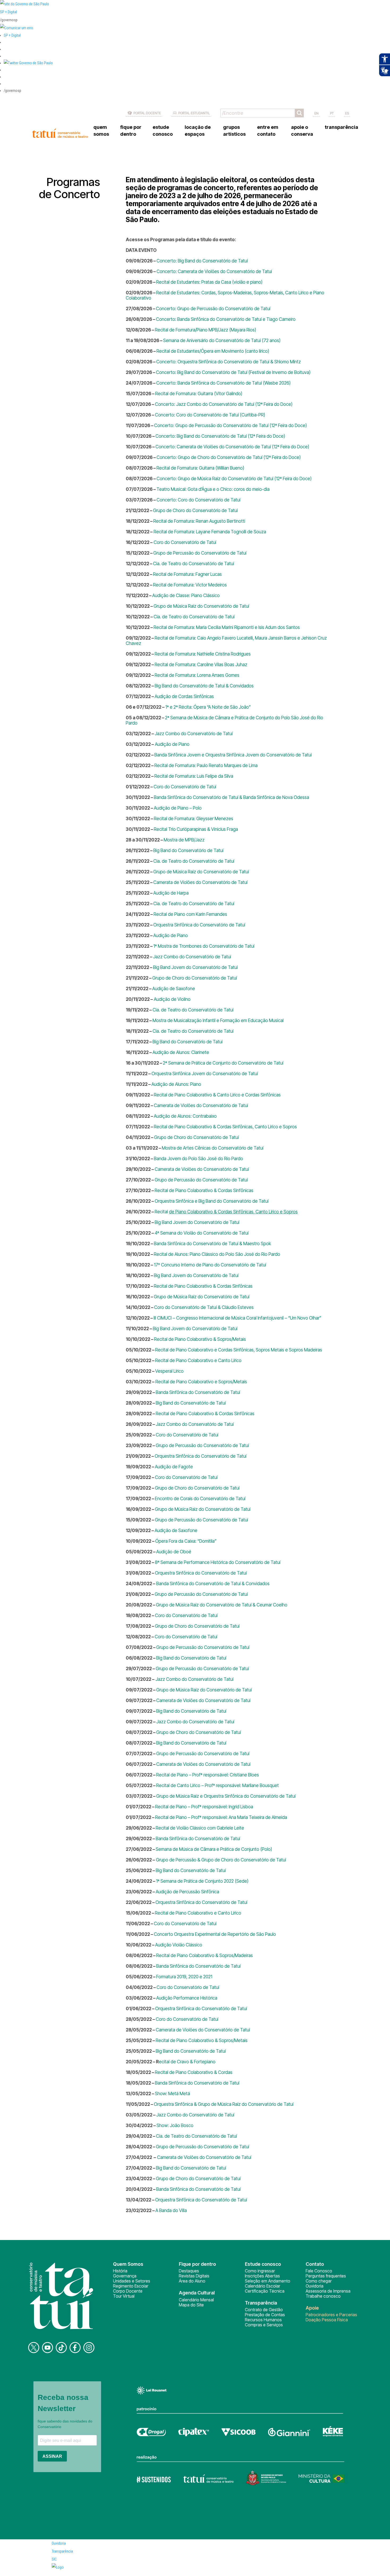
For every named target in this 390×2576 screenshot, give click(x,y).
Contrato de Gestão (264, 2310)
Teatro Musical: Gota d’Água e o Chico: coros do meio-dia (213, 489)
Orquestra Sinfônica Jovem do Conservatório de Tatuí (205, 1074)
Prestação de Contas (265, 2315)
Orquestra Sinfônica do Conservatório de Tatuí (199, 925)
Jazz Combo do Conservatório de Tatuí (194, 734)
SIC (54, 2559)
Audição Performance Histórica (187, 1998)
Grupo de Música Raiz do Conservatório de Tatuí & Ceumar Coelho (222, 1605)
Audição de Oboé (174, 1552)
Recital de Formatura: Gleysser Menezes (194, 819)
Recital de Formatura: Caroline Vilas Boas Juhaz (201, 665)
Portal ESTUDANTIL (194, 113)
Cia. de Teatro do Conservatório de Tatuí (194, 564)
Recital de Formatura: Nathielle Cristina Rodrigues (203, 654)
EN (317, 113)
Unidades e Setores (132, 2281)
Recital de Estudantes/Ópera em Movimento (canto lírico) (213, 351)
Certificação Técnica (265, 2291)
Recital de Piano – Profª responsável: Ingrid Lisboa (204, 1807)
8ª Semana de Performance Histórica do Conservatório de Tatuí (218, 1562)
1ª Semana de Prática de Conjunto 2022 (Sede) (202, 1881)
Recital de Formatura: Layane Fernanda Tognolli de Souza (209, 532)
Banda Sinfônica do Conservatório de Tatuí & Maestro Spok (212, 1244)
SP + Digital (8, 12)
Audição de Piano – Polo (178, 808)
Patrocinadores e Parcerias (331, 2315)
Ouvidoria (315, 2286)
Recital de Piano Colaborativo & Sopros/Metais (200, 1339)
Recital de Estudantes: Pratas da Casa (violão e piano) (209, 282)
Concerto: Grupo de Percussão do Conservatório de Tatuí (213, 309)
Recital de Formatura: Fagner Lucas (187, 574)
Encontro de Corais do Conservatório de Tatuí (200, 1499)
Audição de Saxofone (174, 989)
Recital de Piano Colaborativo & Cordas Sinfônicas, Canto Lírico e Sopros (225, 1127)
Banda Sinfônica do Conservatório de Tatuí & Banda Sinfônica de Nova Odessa (231, 797)
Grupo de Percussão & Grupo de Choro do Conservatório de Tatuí (220, 1860)
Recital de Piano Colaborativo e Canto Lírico (198, 1361)
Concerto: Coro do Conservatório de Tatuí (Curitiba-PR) (210, 415)
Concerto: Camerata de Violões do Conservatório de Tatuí (214, 271)
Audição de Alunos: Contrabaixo (185, 1116)
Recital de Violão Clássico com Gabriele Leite (200, 1828)
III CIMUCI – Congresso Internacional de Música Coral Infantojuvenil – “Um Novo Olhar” (238, 1318)
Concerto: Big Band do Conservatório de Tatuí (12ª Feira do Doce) (220, 436)
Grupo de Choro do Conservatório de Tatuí (195, 511)
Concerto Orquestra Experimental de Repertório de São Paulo (215, 1934)
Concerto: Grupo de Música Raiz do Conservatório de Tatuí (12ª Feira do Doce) (235, 479)
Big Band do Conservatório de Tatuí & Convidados (204, 686)
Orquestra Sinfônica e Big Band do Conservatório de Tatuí (212, 1201)
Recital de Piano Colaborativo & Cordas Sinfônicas (204, 1191)
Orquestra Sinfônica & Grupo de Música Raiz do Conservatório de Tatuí (224, 2104)
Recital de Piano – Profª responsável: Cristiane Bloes (208, 1775)
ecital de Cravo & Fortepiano (187, 2062)
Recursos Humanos (263, 2320)
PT (332, 113)
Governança (125, 2276)
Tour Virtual (124, 2296)
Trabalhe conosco (323, 2296)
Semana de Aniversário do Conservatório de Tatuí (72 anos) (222, 341)
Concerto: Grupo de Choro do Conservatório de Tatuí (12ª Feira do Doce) (229, 457)
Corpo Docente (128, 2291)
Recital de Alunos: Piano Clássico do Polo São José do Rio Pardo (217, 1254)
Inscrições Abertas (262, 2276)
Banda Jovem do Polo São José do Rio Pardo (198, 1159)
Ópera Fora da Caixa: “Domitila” (186, 1541)
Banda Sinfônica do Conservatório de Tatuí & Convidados (212, 1584)
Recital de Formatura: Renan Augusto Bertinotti (199, 521)
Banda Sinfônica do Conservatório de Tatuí (198, 1392)
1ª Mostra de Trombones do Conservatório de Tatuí (204, 946)
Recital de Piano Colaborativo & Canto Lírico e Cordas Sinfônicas (217, 1095)
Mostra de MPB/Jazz (184, 840)
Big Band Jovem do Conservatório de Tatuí (195, 967)
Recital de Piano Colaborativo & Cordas (194, 2072)
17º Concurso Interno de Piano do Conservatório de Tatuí (210, 1265)
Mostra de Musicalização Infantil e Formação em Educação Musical (218, 1021)
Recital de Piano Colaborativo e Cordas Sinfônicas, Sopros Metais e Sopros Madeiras (239, 1350)
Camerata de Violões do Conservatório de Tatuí (200, 882)
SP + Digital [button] (12, 35)
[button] (28, 63)
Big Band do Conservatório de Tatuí (188, 851)
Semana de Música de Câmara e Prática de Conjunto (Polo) (214, 1849)
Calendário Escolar (263, 2286)
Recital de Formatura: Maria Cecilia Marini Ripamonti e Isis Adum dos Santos (227, 627)
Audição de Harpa (171, 893)
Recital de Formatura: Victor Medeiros (190, 585)
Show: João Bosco (175, 2126)
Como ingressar (260, 2271)
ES (347, 113)
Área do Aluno (192, 2281)
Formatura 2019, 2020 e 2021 (184, 1977)
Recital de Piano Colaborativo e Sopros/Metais (201, 1382)
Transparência (62, 2551)
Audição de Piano (172, 744)
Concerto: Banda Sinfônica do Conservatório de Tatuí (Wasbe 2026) (224, 383)
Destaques (189, 2271)
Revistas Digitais (194, 2276)
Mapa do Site (191, 2305)
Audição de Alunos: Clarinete (181, 1052)
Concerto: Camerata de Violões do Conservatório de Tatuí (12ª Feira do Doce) (232, 447)
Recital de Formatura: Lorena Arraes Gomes (197, 675)
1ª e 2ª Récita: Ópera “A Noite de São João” (208, 707)
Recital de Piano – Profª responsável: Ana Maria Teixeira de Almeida (221, 1817)
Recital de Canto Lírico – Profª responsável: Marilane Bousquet (218, 1786)
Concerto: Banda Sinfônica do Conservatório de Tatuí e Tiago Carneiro (226, 319)
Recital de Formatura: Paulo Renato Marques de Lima (206, 766)
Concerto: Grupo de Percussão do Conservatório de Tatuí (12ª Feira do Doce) (231, 426)
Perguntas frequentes (326, 2276)
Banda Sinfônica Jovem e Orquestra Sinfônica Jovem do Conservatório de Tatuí (233, 755)
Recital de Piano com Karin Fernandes (190, 914)
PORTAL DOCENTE (147, 113)
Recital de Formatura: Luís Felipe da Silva (194, 776)
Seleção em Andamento (268, 2281)
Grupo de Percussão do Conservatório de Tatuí (200, 553)
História (120, 2271)
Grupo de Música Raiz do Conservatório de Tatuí (201, 606)
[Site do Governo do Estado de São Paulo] (25, 4)
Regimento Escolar (131, 2286)
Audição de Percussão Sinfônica (187, 1892)
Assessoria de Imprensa (328, 2291)
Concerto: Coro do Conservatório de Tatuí (198, 500)
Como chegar (319, 2281)
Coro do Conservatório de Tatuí (184, 542)
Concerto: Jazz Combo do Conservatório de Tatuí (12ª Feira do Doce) (224, 404)
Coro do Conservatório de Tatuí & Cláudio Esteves (204, 1307)
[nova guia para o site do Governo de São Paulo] (17, 28)
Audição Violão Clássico (179, 1945)
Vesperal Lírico (169, 1371)
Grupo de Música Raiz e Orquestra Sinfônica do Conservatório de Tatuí (226, 1796)
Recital (196, 829)
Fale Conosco (319, 2271)
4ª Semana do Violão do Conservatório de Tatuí (202, 1233)
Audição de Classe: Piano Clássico (186, 596)
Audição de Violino (172, 999)
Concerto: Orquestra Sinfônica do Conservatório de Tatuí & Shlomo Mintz (229, 362)
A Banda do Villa (171, 2211)
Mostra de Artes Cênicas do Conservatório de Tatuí (213, 1148)
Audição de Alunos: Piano (176, 1084)
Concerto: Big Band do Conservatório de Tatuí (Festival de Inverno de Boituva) (233, 372)
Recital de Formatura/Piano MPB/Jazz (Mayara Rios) (206, 330)
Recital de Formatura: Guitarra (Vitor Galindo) (199, 394)
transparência (341, 127)
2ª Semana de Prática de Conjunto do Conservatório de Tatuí (223, 1063)
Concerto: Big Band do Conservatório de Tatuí (202, 261)
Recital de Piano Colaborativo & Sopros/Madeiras (205, 1956)
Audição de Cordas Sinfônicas (184, 696)
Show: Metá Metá (172, 2094)
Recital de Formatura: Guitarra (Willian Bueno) (200, 468)
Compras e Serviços (264, 2325)
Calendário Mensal (196, 2300)
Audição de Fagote (174, 1467)
